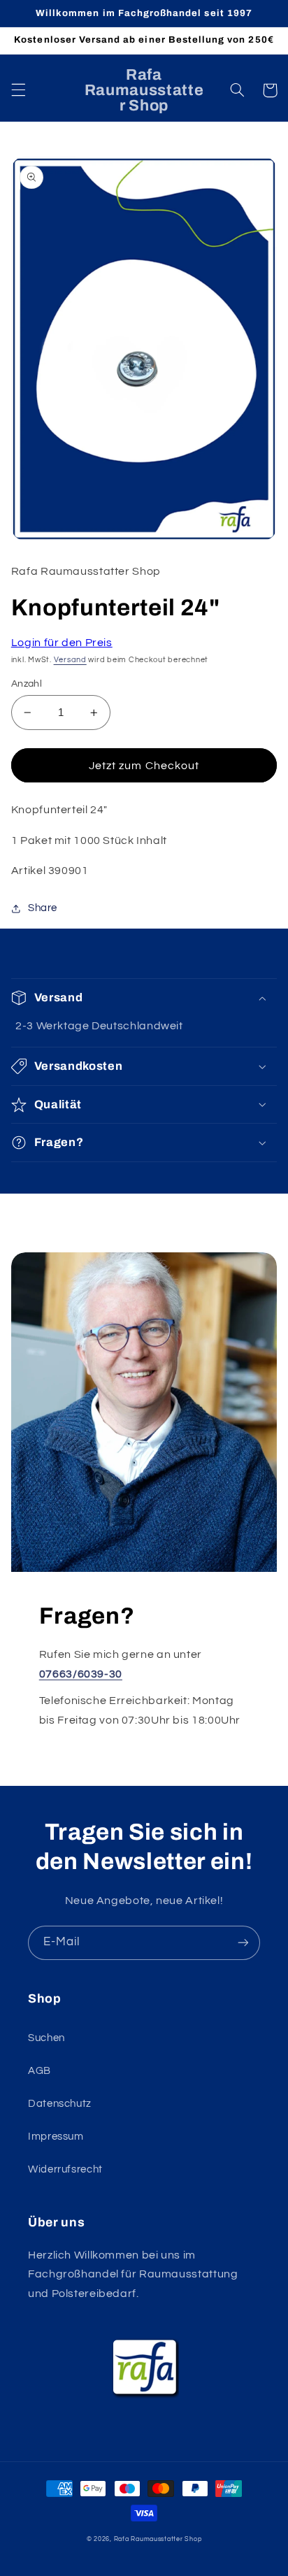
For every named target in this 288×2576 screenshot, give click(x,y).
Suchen (46, 2038)
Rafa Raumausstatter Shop (158, 2539)
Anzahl (27, 684)
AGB (39, 2071)
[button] (18, 90)
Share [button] (43, 908)
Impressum (56, 2137)
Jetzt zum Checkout (144, 766)
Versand (70, 660)
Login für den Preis (62, 643)
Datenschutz (60, 2104)
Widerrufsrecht (65, 2169)
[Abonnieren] (243, 1943)
